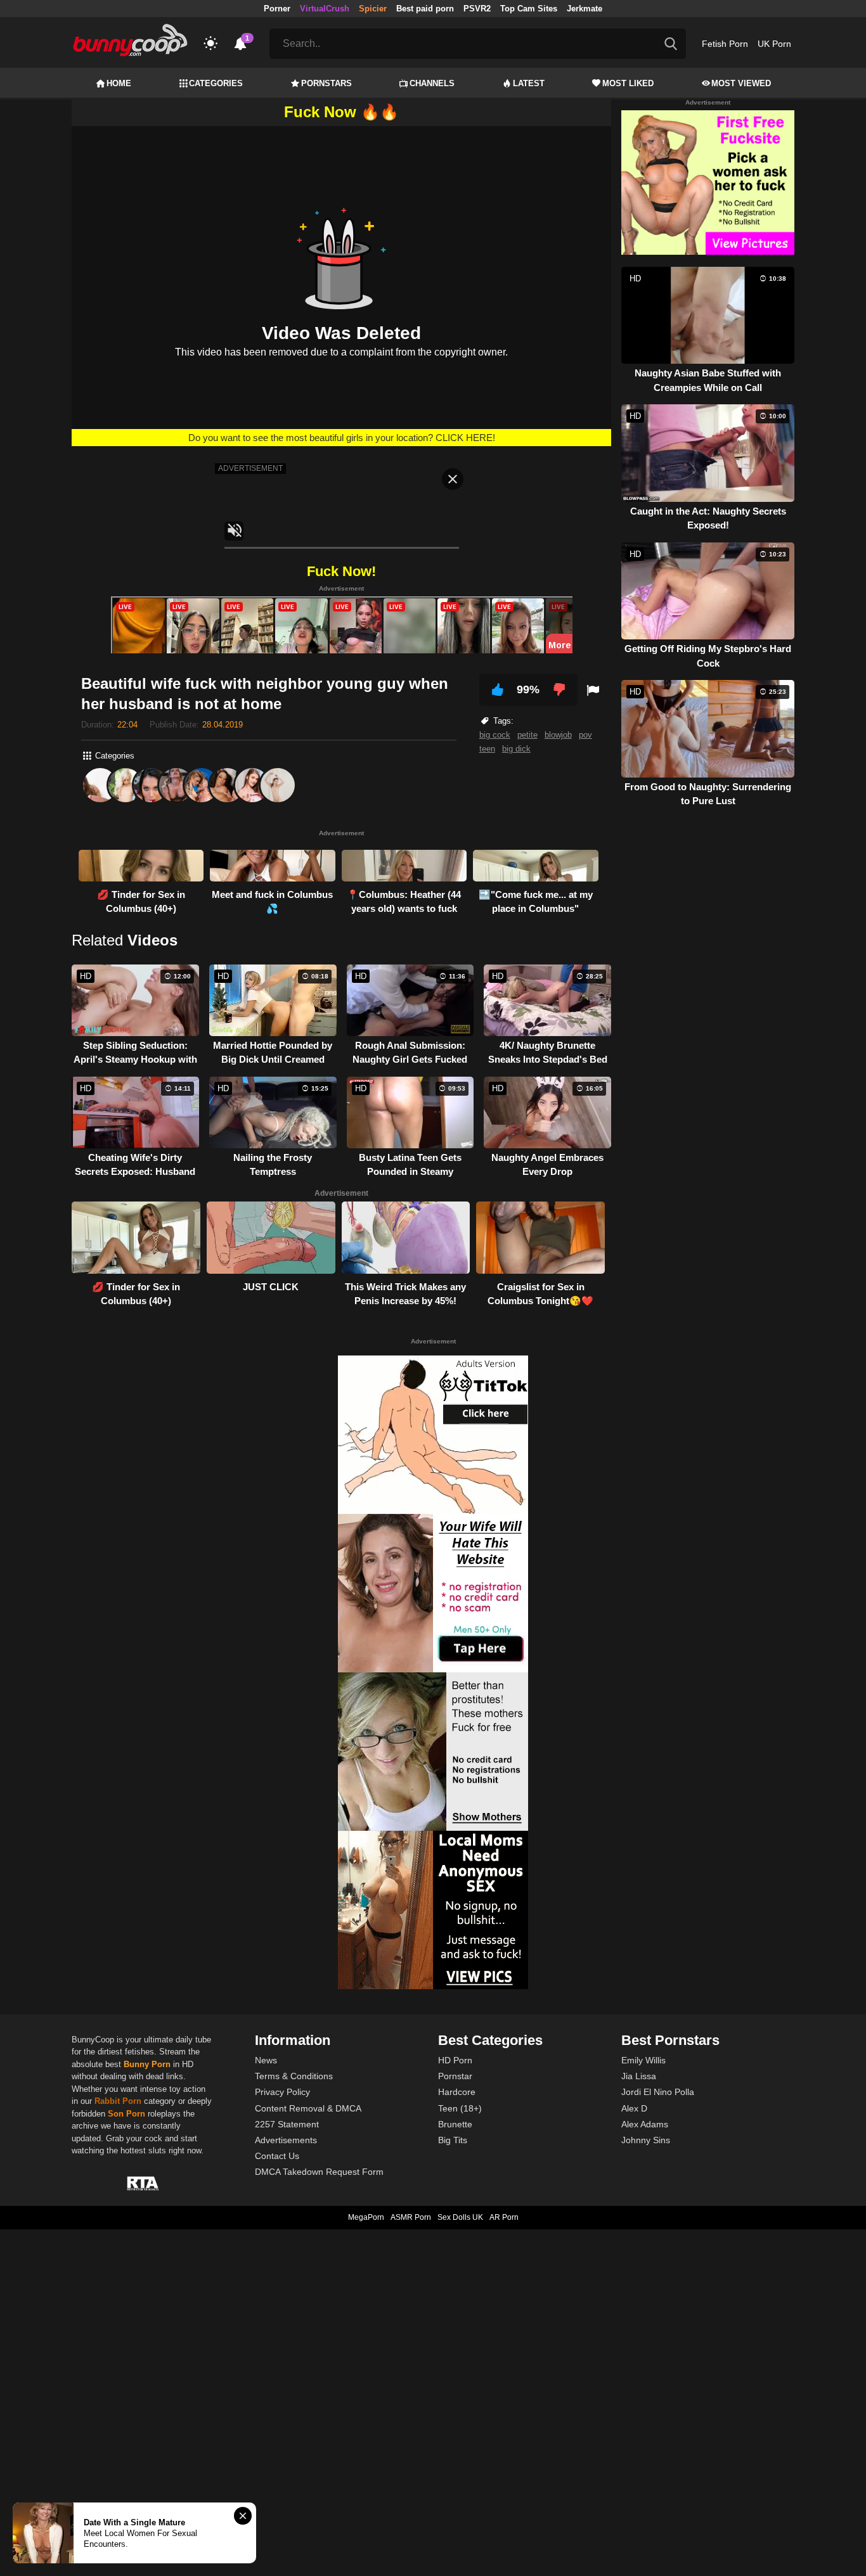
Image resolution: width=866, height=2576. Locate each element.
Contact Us (277, 2156)
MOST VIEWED (741, 83)
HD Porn (455, 2060)
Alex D (634, 2108)
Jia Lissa (639, 2076)
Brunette (455, 2124)
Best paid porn (425, 9)
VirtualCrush (325, 9)
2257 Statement (287, 2124)
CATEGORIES (216, 83)
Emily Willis (643, 2060)
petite (527, 735)
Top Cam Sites (529, 9)
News (266, 2060)
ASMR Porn (411, 2217)
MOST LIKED (628, 83)
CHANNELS (432, 83)
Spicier (373, 9)
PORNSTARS (326, 83)
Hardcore (457, 2092)
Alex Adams (645, 2124)
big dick (516, 749)
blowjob (558, 735)
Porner (277, 9)
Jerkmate (585, 9)
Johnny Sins (646, 2140)
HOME (119, 83)
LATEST (529, 83)
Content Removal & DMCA (308, 2108)
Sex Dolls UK (460, 2217)
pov (585, 735)
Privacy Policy (282, 2092)
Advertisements (286, 2140)
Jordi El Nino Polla (658, 2092)
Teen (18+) (460, 2108)
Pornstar (455, 2076)
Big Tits (453, 2140)
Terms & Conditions (294, 2076)
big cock (495, 735)
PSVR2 (477, 9)
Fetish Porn (725, 44)
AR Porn (504, 2217)
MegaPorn (366, 2217)
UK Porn (774, 44)
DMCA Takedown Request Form (319, 2172)
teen (487, 749)
